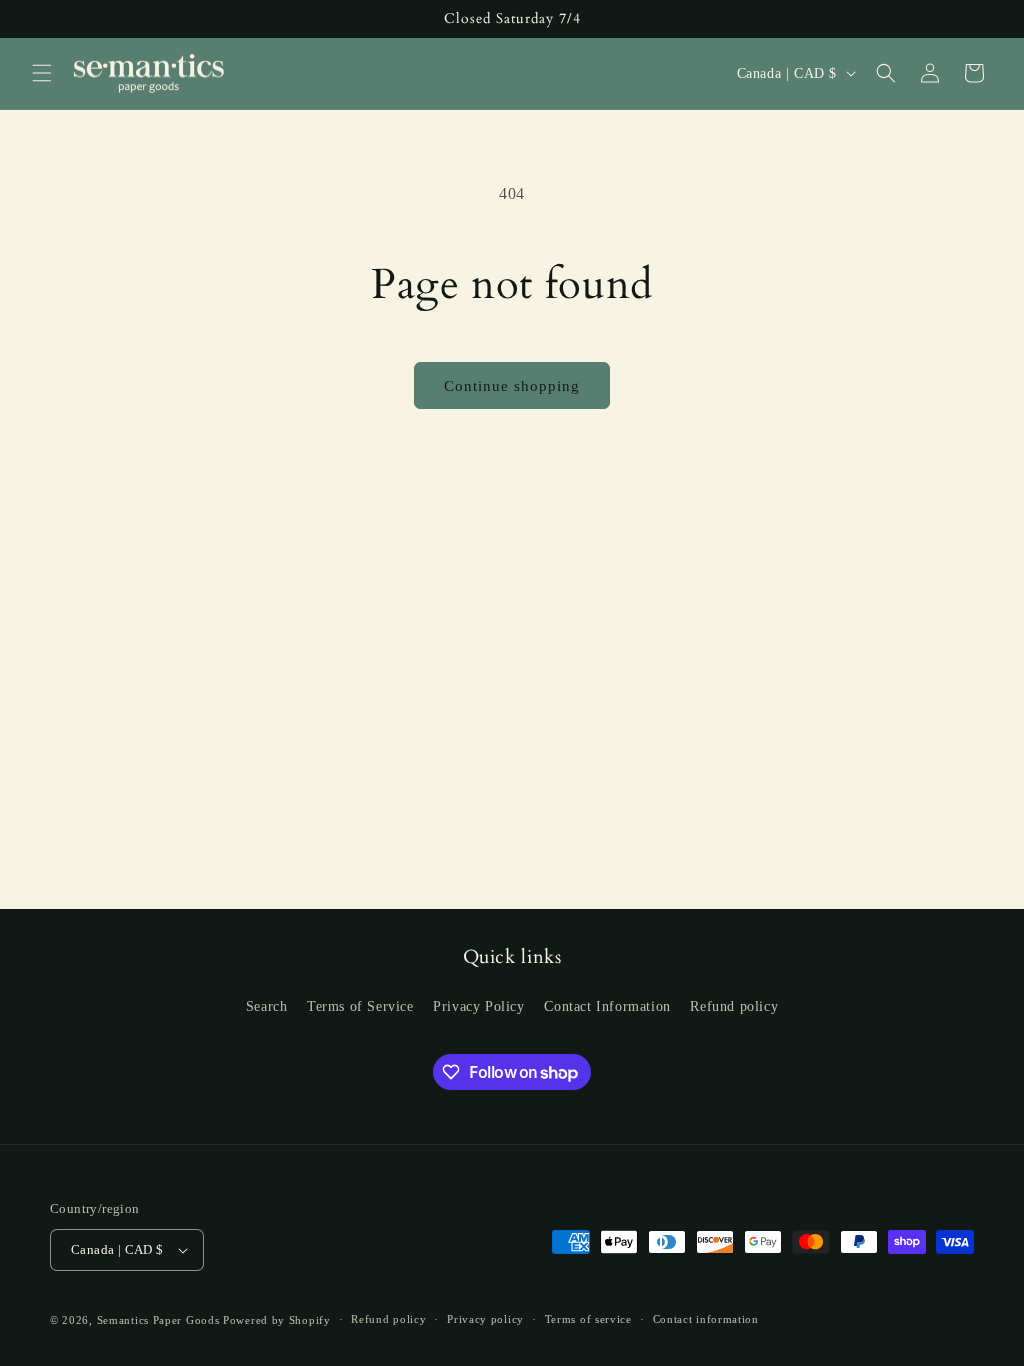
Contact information (706, 1319)
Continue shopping (512, 386)
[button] (42, 73)
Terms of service (588, 1319)
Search (267, 1006)
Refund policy (734, 1006)
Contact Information (607, 1006)
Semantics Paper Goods (158, 1320)
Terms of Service (360, 1006)
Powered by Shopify (277, 1320)
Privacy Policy (478, 1006)
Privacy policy (485, 1319)
